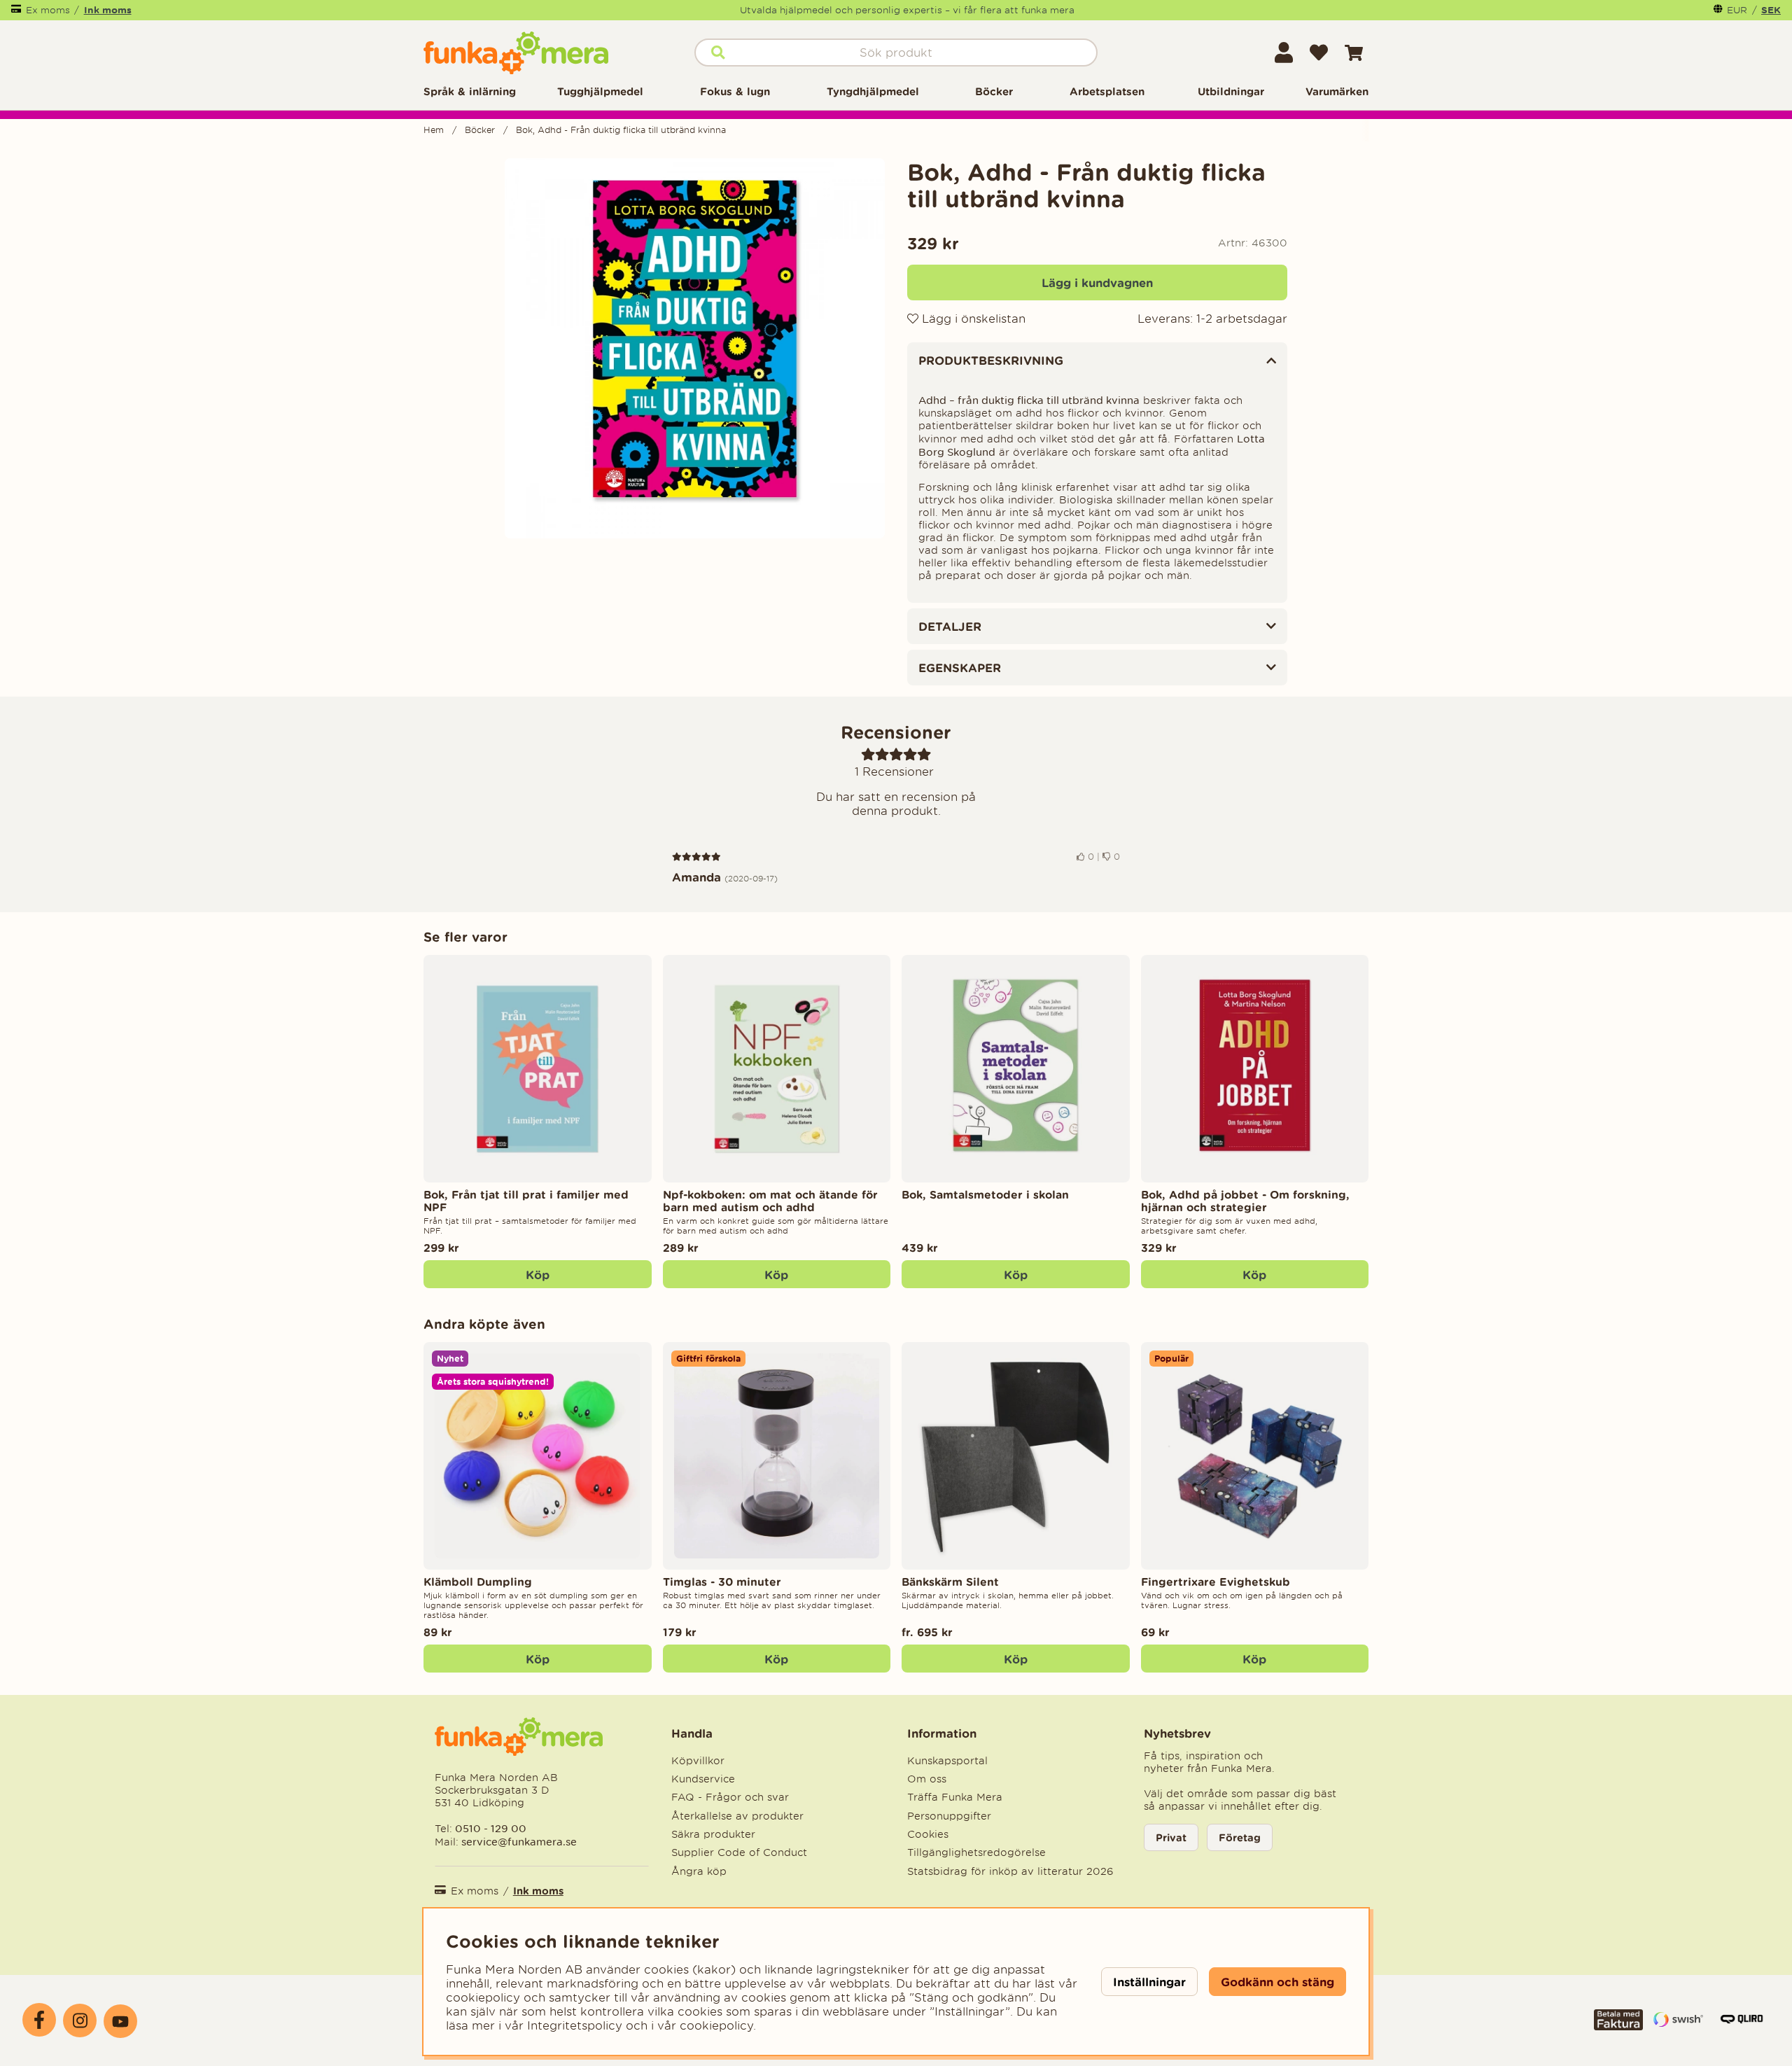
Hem (434, 130)
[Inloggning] (1284, 53)
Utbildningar (1231, 91)
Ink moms (108, 10)
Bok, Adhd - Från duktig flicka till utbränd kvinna (621, 130)
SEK (1771, 10)
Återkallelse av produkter (737, 1816)
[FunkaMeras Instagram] (80, 2020)
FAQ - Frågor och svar (730, 1797)
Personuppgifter (949, 1816)
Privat (1171, 1837)
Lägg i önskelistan (972, 319)
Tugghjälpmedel (600, 91)
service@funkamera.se (518, 1842)
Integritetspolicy (575, 2025)
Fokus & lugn (735, 91)
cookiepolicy (716, 2025)
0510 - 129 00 (491, 1828)
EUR (1737, 10)
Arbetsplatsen (1107, 91)
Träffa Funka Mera (955, 1797)
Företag (1240, 1837)
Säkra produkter (713, 1834)
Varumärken (1337, 91)
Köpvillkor (698, 1761)
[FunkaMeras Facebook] (39, 2020)
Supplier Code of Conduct (739, 1852)
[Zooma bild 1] (695, 348)
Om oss (927, 1779)
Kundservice (703, 1779)
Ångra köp (699, 1871)
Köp (1016, 1659)
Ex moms (48, 10)
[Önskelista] (1319, 53)
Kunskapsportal (947, 1761)
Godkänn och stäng (1277, 1982)
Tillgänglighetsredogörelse (976, 1852)
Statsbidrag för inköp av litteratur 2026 (1010, 1871)
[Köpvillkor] (1618, 2026)
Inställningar (1149, 1982)
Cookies (928, 1834)
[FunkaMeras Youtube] (120, 2021)
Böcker (994, 91)
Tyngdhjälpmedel (873, 91)
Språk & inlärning (470, 91)
